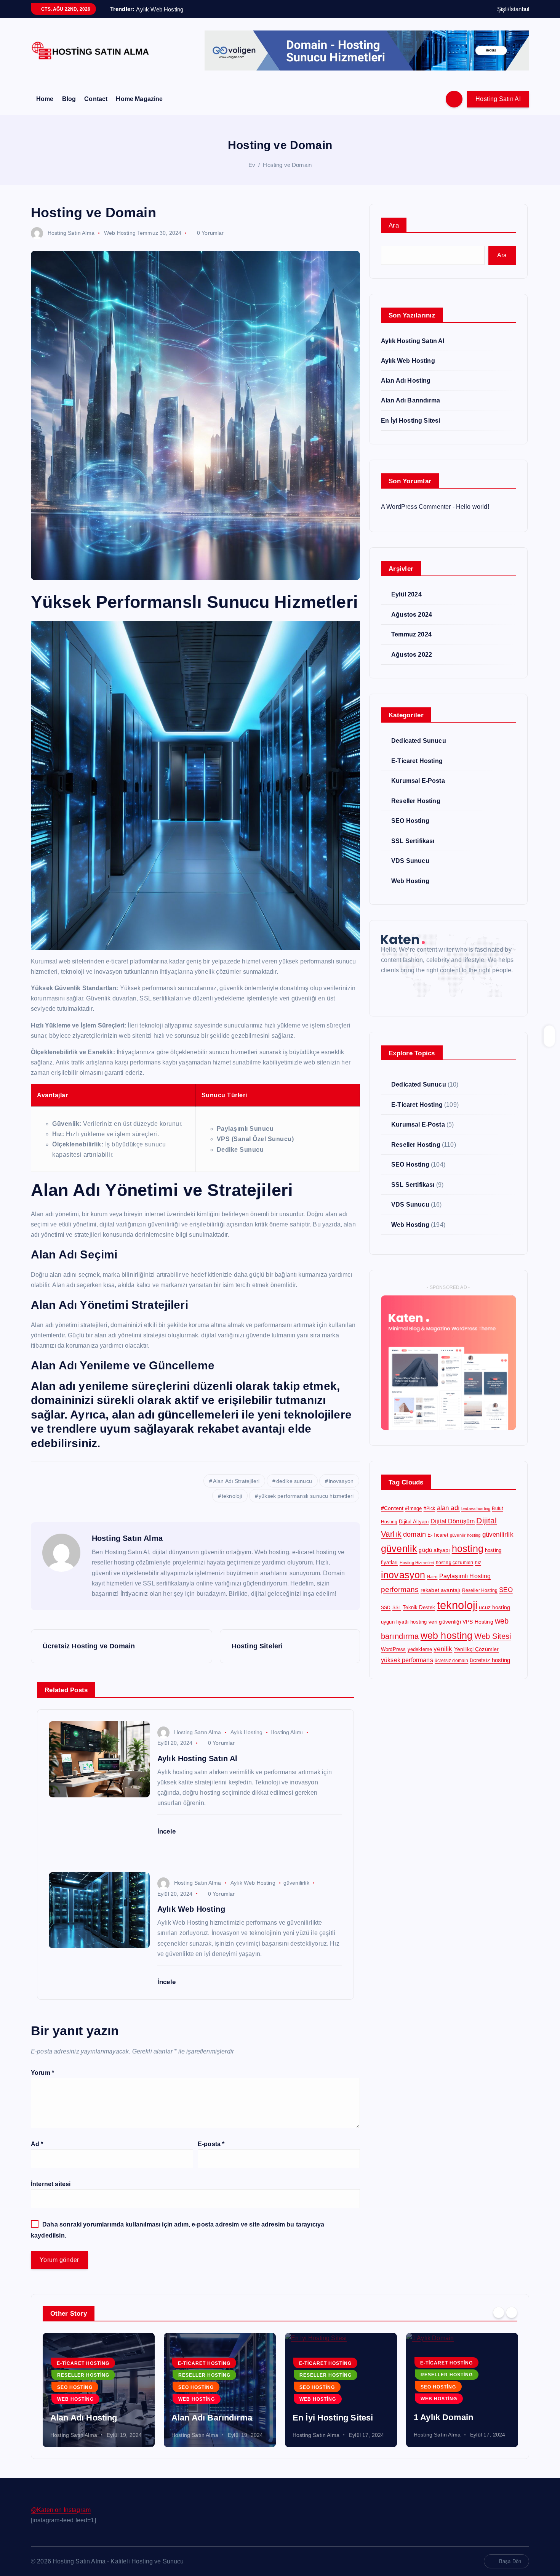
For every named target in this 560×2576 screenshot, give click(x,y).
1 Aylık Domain (443, 2417)
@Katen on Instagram (61, 2510)
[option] (99, 2390)
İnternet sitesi (51, 2184)
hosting (468, 1549)
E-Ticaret (438, 1535)
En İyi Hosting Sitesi (410, 421)
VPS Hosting (478, 1622)
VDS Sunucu (410, 861)
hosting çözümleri (455, 1563)
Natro (432, 1577)
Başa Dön (510, 2561)
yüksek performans (407, 1660)
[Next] (512, 2313)
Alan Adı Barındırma (410, 400)
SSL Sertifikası (413, 841)
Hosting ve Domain (287, 165)
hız (478, 1563)
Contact (96, 99)
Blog (69, 99)
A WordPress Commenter (416, 507)
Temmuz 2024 (411, 634)
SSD (386, 1608)
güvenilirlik (296, 1883)
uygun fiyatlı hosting (404, 1622)
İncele (167, 1831)
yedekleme (420, 1649)
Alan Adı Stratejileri (236, 1481)
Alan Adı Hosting (406, 381)
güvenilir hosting (465, 1535)
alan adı (448, 1508)
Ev (252, 165)
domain (414, 1534)
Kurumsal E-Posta (418, 781)
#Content (392, 1508)
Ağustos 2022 (412, 655)
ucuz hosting (494, 1607)
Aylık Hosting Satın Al (413, 341)
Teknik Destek (419, 1607)
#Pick (430, 1508)
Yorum (42, 2073)
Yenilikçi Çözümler (477, 1649)
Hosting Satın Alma (71, 233)
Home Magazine (139, 99)
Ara (394, 225)
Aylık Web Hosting (253, 1883)
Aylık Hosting (246, 1732)
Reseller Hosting (416, 801)
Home (45, 99)
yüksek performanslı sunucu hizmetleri (306, 1496)
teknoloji (232, 1496)
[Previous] (499, 2313)
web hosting (447, 1636)
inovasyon (341, 1481)
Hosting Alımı (287, 1732)
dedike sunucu (294, 1481)
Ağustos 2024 (412, 615)
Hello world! (473, 507)
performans (400, 1589)
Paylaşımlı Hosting (465, 1576)
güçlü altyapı (434, 1550)
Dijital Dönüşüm (453, 1521)
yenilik (443, 1649)
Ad (37, 2144)
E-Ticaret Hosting (417, 761)
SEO (506, 1590)
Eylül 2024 (406, 594)
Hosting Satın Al (498, 99)
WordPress (393, 1649)
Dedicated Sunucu (419, 741)
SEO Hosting (410, 821)
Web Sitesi (493, 1636)
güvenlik (399, 1548)
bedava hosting (476, 1508)
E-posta (211, 2144)
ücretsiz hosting (490, 1660)
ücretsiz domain (451, 1661)
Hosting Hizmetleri (417, 1563)
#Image (413, 1508)
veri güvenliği (445, 1622)
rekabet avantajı (441, 1590)
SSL (397, 1608)
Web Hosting (120, 233)
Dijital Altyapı (414, 1522)
